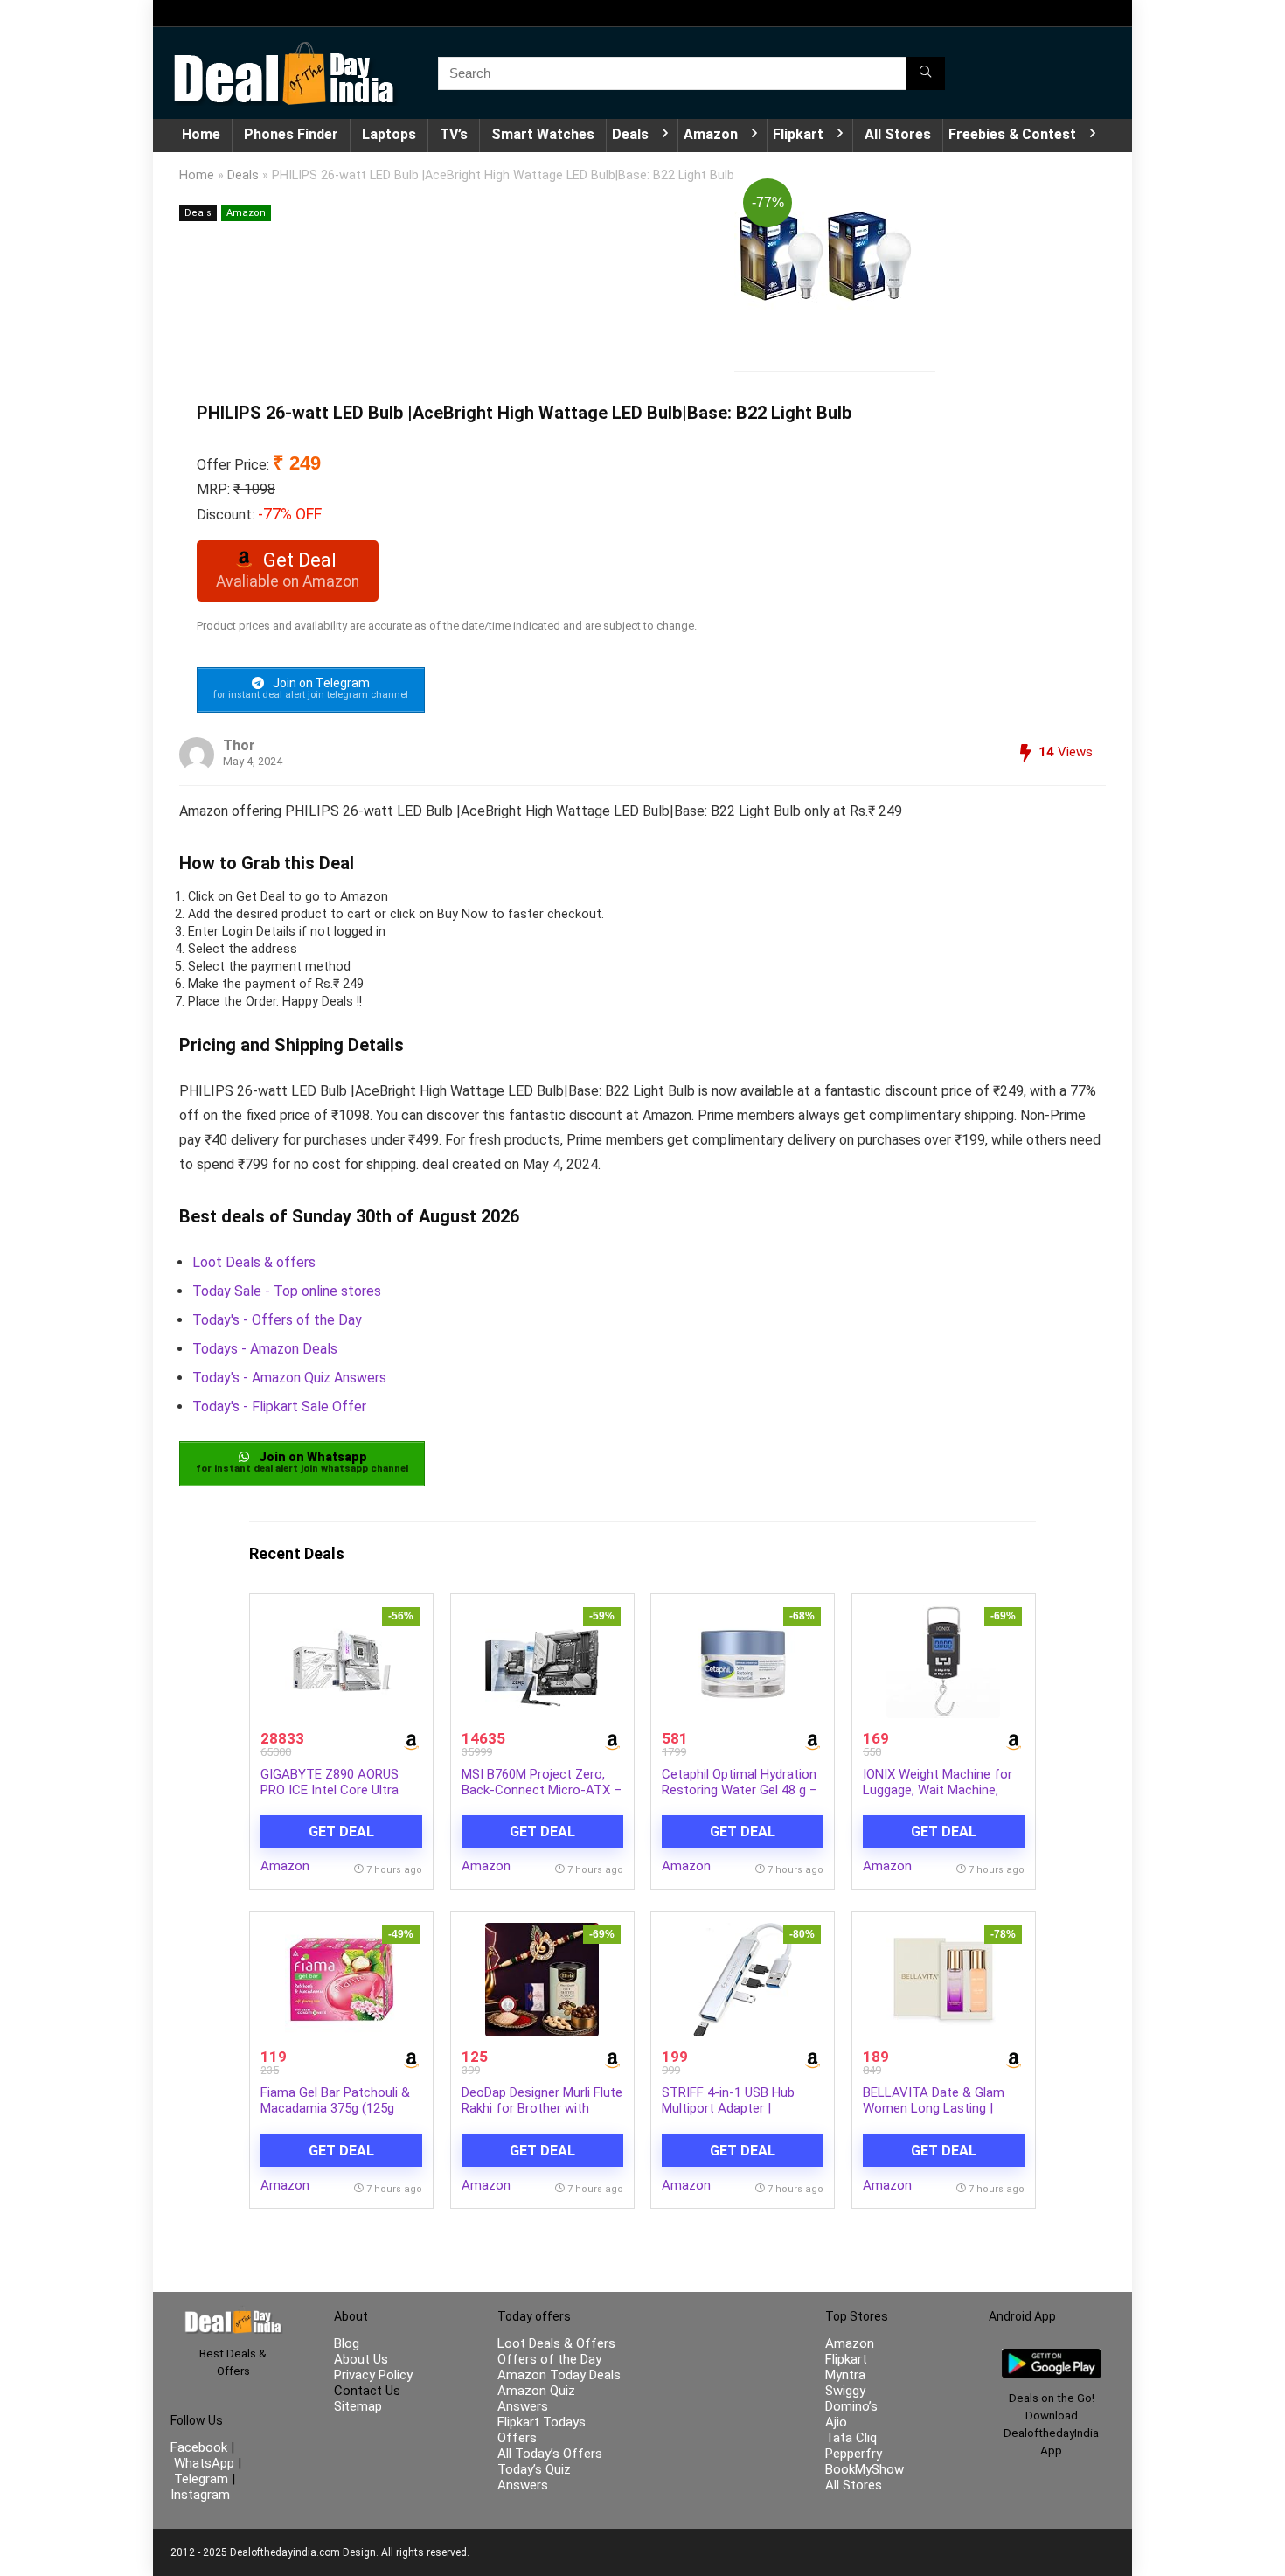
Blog (347, 2343)
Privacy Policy (373, 2375)
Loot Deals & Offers (556, 2343)
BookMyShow (865, 2469)
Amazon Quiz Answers (536, 2398)
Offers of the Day (549, 2359)
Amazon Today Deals (559, 2375)
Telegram (201, 2479)
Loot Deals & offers (254, 1262)
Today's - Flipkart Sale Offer (279, 1406)
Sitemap (358, 2406)
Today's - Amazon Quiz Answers (289, 1378)
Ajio (836, 2422)
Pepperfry (854, 2454)
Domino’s (851, 2406)
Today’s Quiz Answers (534, 2477)
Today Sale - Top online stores (287, 1291)
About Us (361, 2359)
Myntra (845, 2375)
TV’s (454, 134)
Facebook (201, 2447)
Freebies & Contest (1012, 134)
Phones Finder (291, 134)
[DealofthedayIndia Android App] (1052, 2357)
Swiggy (845, 2391)
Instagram (200, 2495)
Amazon (711, 134)
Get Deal (341, 1831)
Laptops (389, 134)
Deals (630, 134)
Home (201, 134)
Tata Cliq (851, 2438)
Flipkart (798, 134)
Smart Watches (543, 134)
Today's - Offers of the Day (277, 1320)
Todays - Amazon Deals (265, 1349)
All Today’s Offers (550, 2454)
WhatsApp (204, 2463)
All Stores (898, 134)
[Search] (925, 73)
